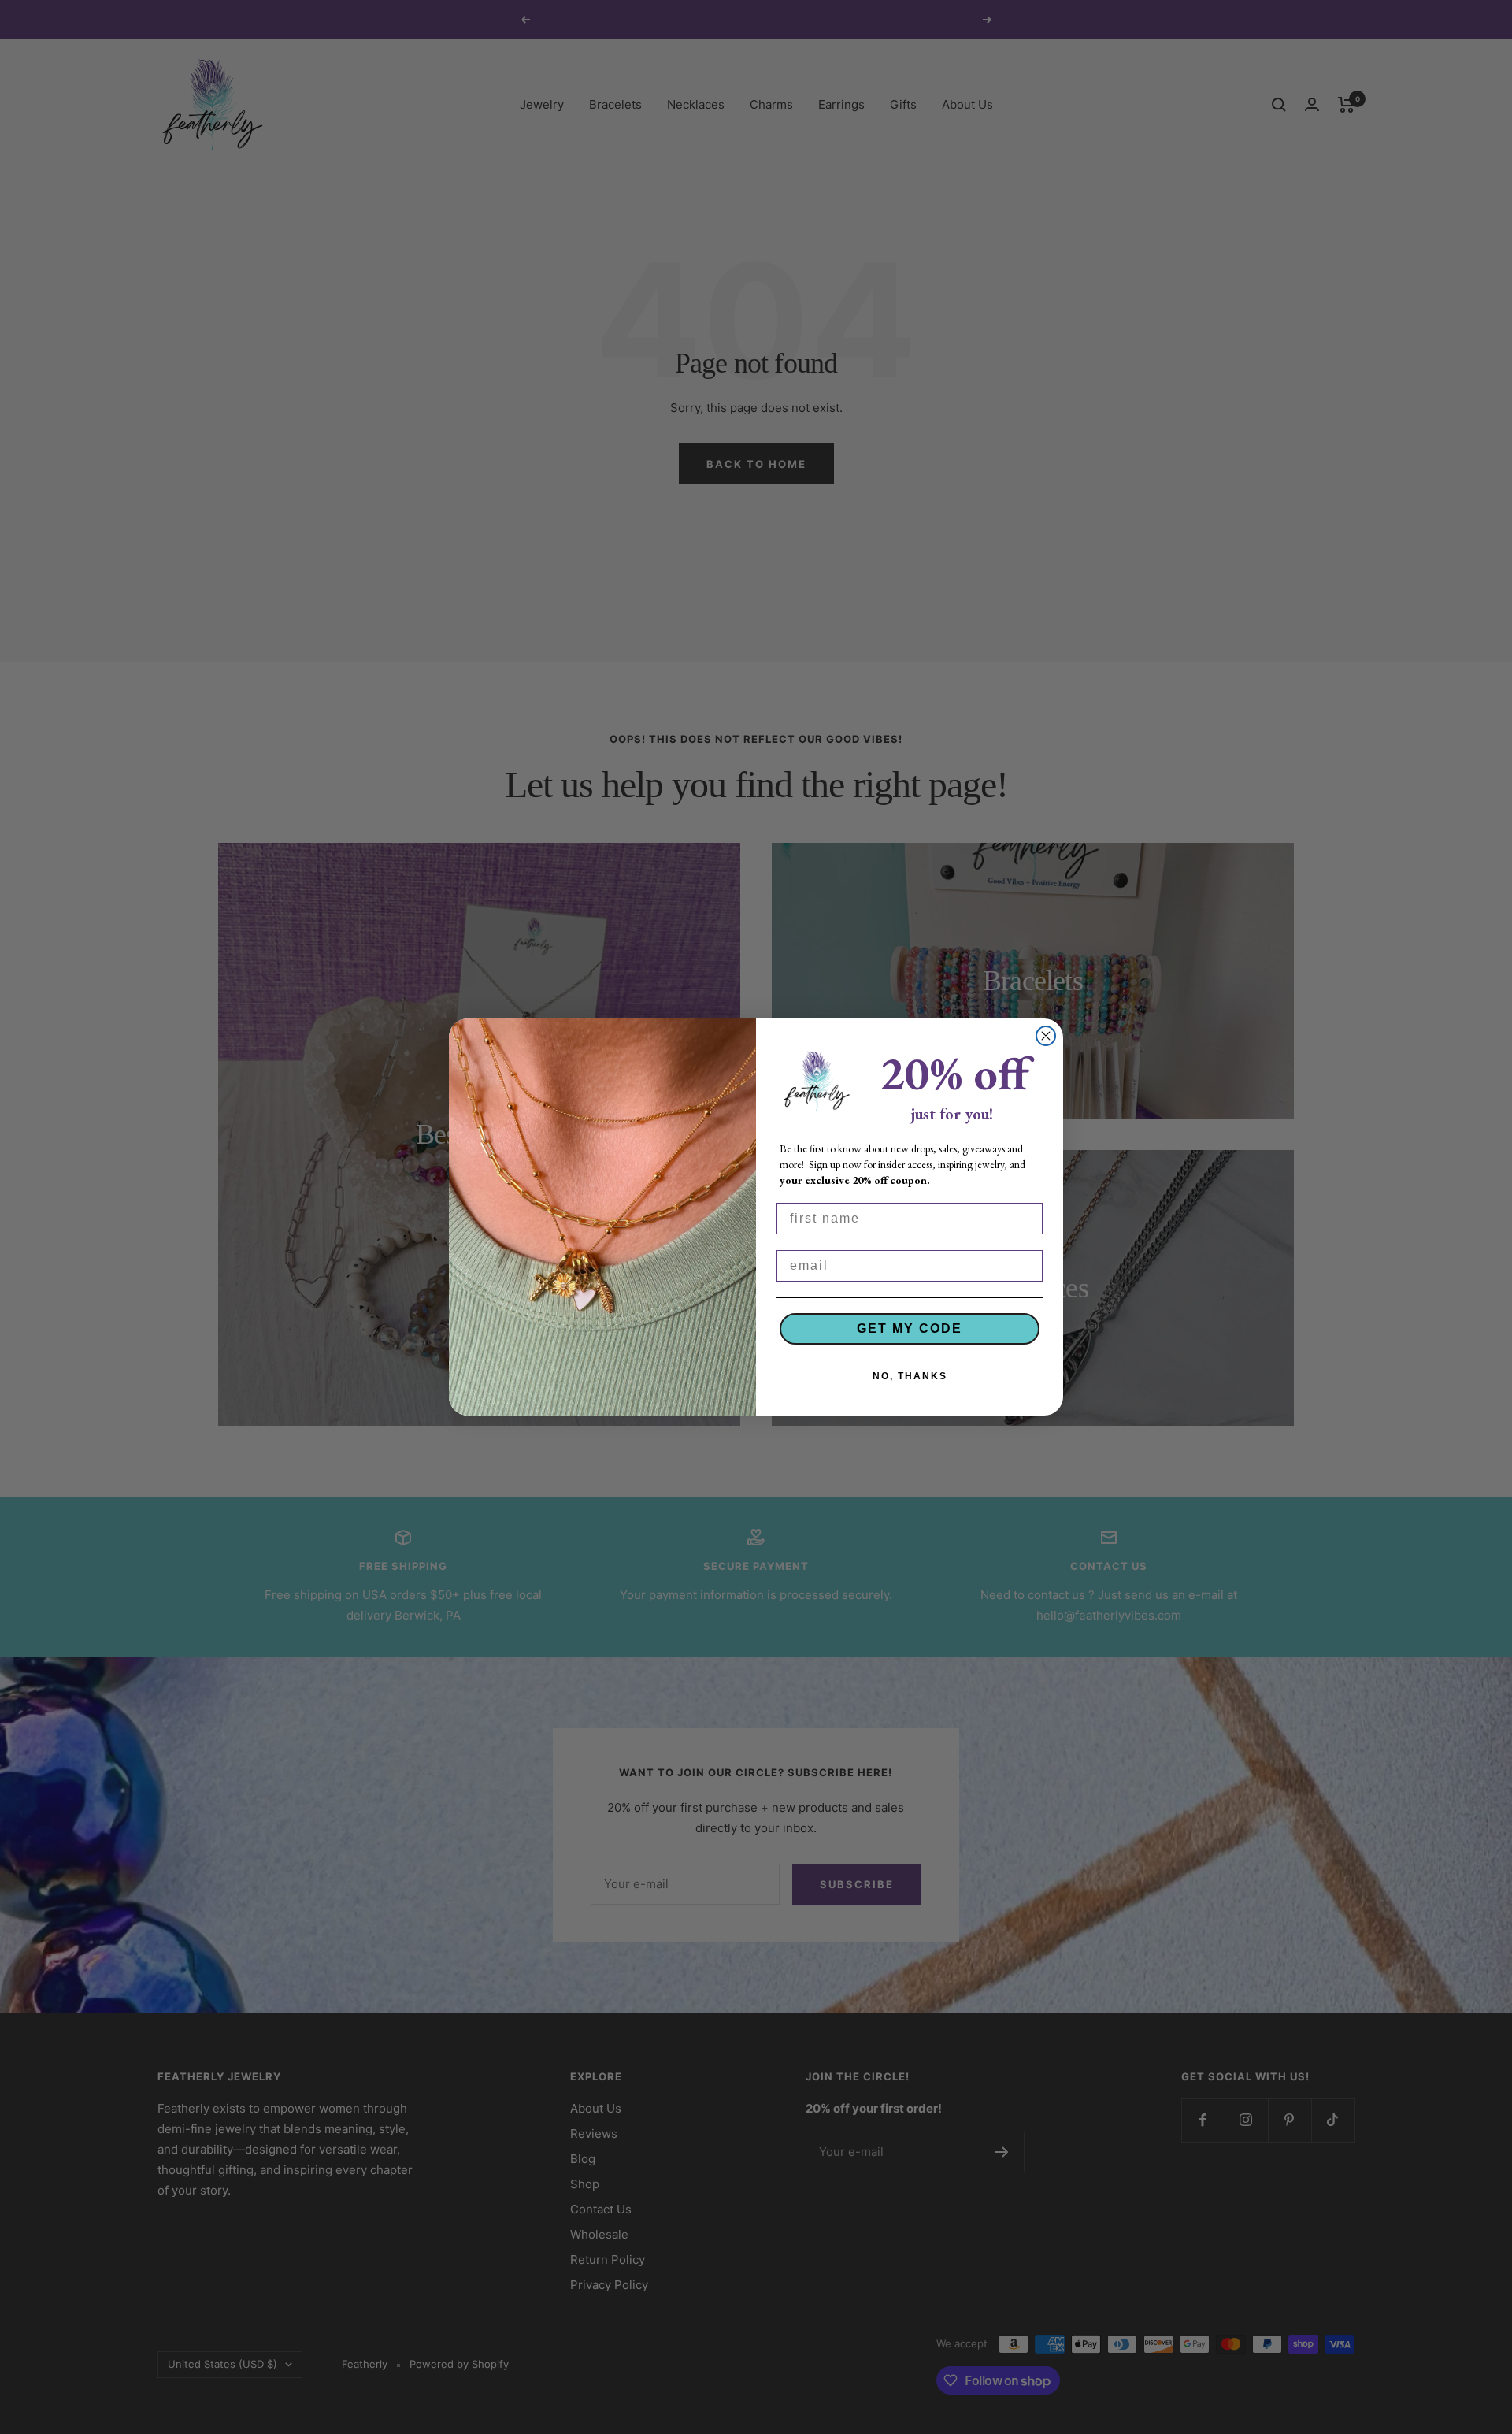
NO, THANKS (910, 1376)
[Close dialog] (1046, 1036)
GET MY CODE (910, 1328)
